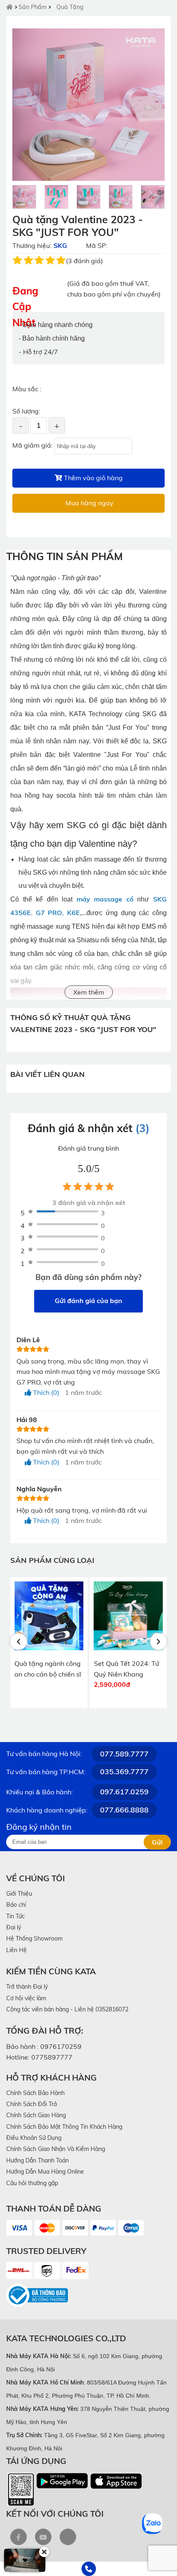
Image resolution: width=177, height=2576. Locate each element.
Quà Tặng (70, 7)
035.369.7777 (124, 1771)
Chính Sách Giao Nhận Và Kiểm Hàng (56, 2149)
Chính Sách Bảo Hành (35, 2093)
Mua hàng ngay (89, 503)
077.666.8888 (124, 1810)
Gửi (157, 1842)
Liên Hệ (16, 1950)
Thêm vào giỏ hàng (92, 478)
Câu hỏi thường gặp (32, 2183)
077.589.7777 (124, 1754)
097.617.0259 (124, 1792)
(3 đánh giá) (84, 261)
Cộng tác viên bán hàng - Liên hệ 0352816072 (67, 2009)
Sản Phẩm (33, 7)
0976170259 (61, 2046)
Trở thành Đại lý (27, 1987)
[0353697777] (88, 2569)
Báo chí (16, 1905)
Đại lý (14, 1927)
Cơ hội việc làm (26, 1998)
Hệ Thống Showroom (34, 1938)
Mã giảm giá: (33, 445)
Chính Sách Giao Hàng (36, 2115)
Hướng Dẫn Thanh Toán (37, 2160)
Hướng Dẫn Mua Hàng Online (45, 2172)
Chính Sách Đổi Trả (31, 2104)
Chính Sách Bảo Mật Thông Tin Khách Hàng (64, 2127)
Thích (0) (45, 1392)
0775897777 (52, 2057)
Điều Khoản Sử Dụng (34, 2138)
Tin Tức (15, 1916)
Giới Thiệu (19, 1894)
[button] (19, 1642)
